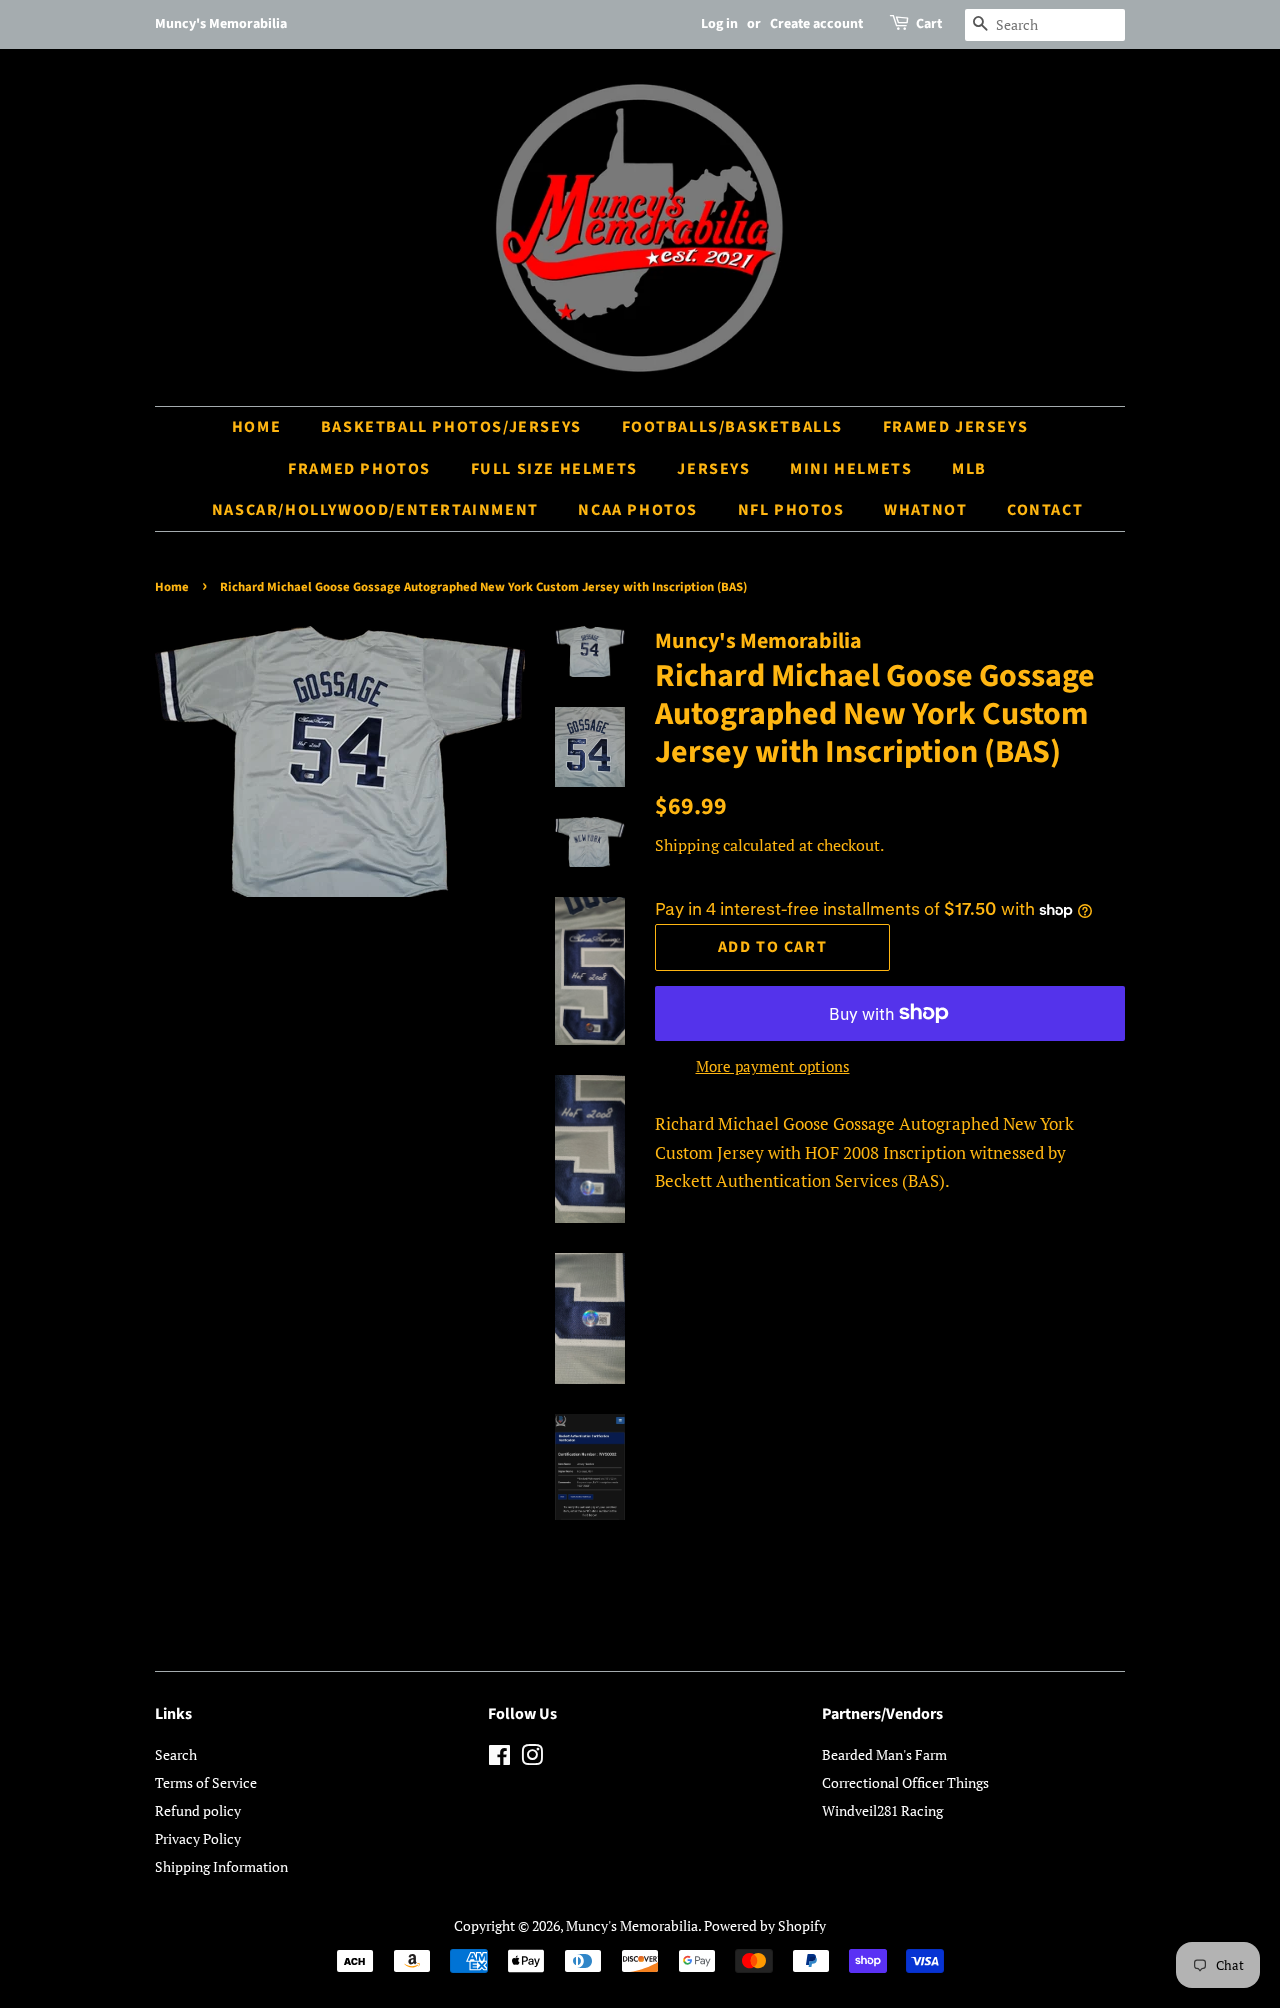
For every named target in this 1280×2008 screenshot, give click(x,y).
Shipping (687, 845)
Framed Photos (359, 469)
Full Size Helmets (554, 469)
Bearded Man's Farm (884, 1754)
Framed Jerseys (955, 427)
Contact (1045, 510)
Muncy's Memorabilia (632, 1925)
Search (176, 1754)
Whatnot (925, 510)
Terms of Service (206, 1782)
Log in (719, 24)
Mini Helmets (851, 469)
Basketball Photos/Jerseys (451, 427)
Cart (929, 24)
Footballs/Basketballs (733, 427)
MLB (969, 469)
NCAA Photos (638, 510)
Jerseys (713, 469)
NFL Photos (791, 510)
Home (256, 427)
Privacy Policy (198, 1838)
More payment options (773, 1066)
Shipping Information (221, 1866)
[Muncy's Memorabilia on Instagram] (532, 1758)
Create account (816, 24)
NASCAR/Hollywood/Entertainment (375, 510)
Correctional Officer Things (905, 1782)
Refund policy (198, 1810)
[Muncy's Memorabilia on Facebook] (499, 1758)
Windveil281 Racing (882, 1810)
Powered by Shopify (765, 1925)
